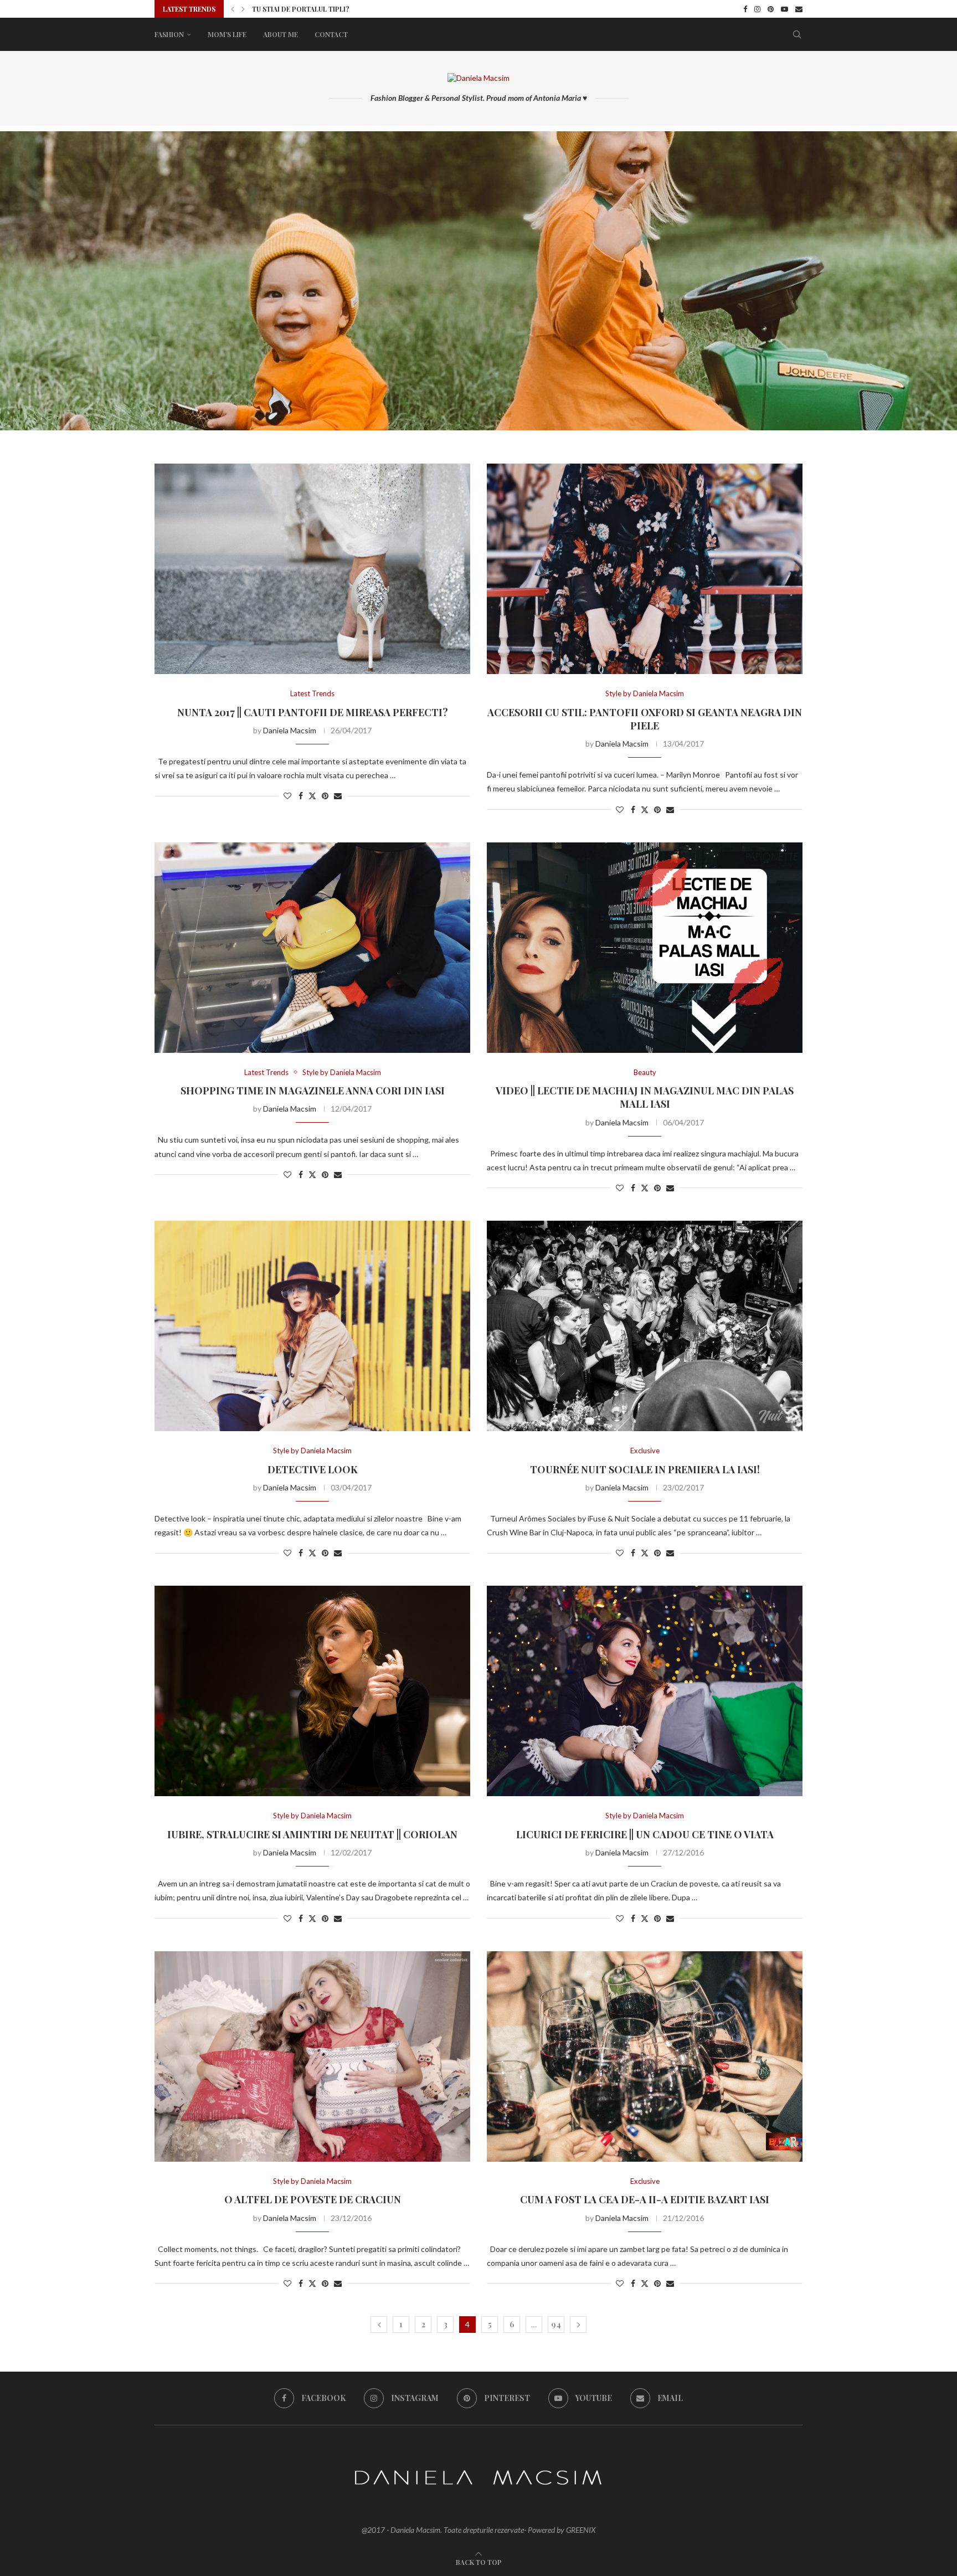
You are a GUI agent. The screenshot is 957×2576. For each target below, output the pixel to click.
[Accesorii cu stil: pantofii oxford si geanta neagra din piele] (645, 569)
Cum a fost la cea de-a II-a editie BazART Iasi (645, 2199)
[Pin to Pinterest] (325, 796)
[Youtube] (784, 9)
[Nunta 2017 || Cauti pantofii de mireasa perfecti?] (312, 569)
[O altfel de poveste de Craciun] (312, 2056)
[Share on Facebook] (301, 796)
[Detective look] (312, 1326)
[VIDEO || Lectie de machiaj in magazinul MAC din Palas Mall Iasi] (645, 948)
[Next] (243, 9)
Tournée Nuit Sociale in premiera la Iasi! (645, 1469)
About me (281, 34)
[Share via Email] (338, 796)
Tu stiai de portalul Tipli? (301, 9)
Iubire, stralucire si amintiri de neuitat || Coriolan (312, 1834)
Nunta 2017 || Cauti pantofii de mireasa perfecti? (313, 712)
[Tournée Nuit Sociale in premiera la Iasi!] (645, 1326)
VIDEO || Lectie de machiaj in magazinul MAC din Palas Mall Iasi (645, 1097)
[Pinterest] (771, 9)
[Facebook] (745, 9)
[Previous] (233, 9)
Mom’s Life (227, 34)
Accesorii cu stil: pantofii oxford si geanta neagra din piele (645, 719)
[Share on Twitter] (312, 796)
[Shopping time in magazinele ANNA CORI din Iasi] (312, 948)
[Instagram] (757, 9)
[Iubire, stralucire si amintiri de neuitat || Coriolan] (312, 1691)
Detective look (313, 1469)
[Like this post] (287, 796)
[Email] (799, 9)
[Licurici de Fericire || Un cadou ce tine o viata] (645, 1691)
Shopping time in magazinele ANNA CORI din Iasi (313, 1091)
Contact (331, 34)
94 (556, 2324)
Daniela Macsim (290, 730)
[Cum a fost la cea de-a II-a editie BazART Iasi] (645, 2056)
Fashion (169, 34)
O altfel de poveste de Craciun (313, 2199)
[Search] (797, 34)
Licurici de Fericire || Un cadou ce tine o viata (645, 1834)
